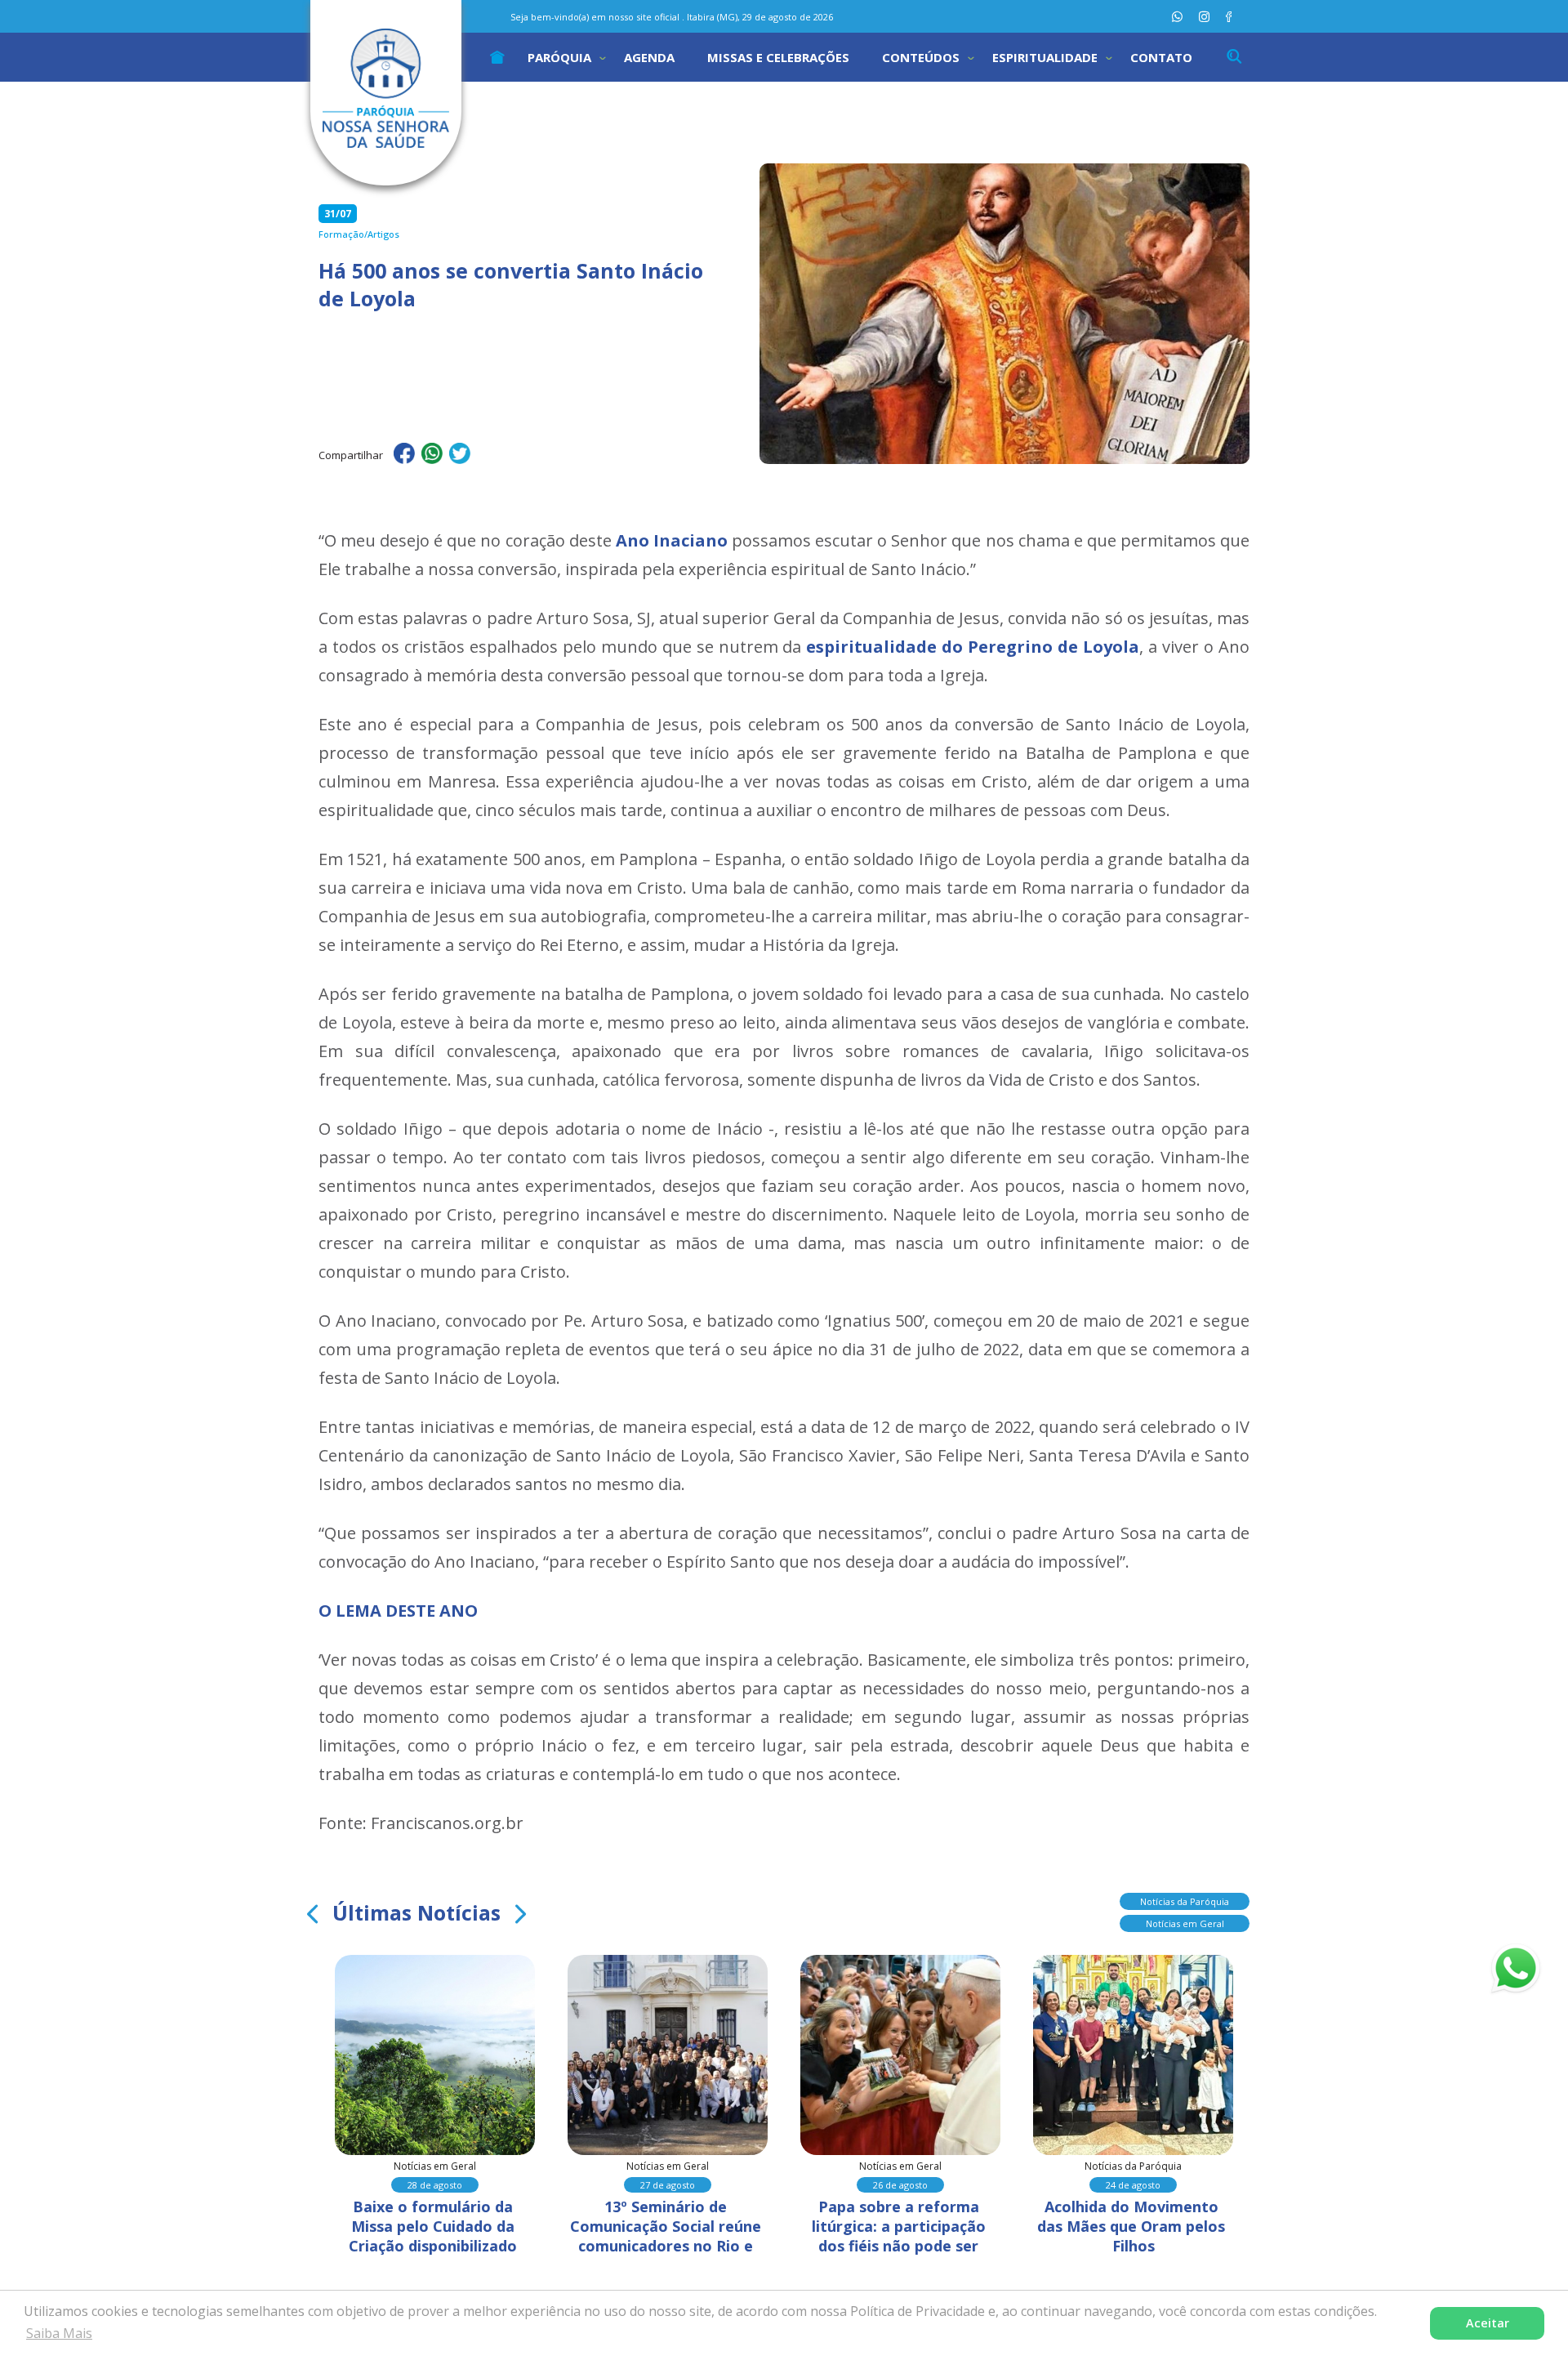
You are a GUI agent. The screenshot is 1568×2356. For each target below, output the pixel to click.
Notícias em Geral (1185, 1923)
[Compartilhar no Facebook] (404, 456)
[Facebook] (1229, 17)
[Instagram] (1204, 17)
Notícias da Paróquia (1185, 1901)
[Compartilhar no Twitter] (460, 456)
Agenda (649, 57)
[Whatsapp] (1177, 17)
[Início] (497, 57)
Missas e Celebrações (778, 57)
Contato (1161, 57)
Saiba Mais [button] (59, 2333)
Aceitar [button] (1488, 2323)
